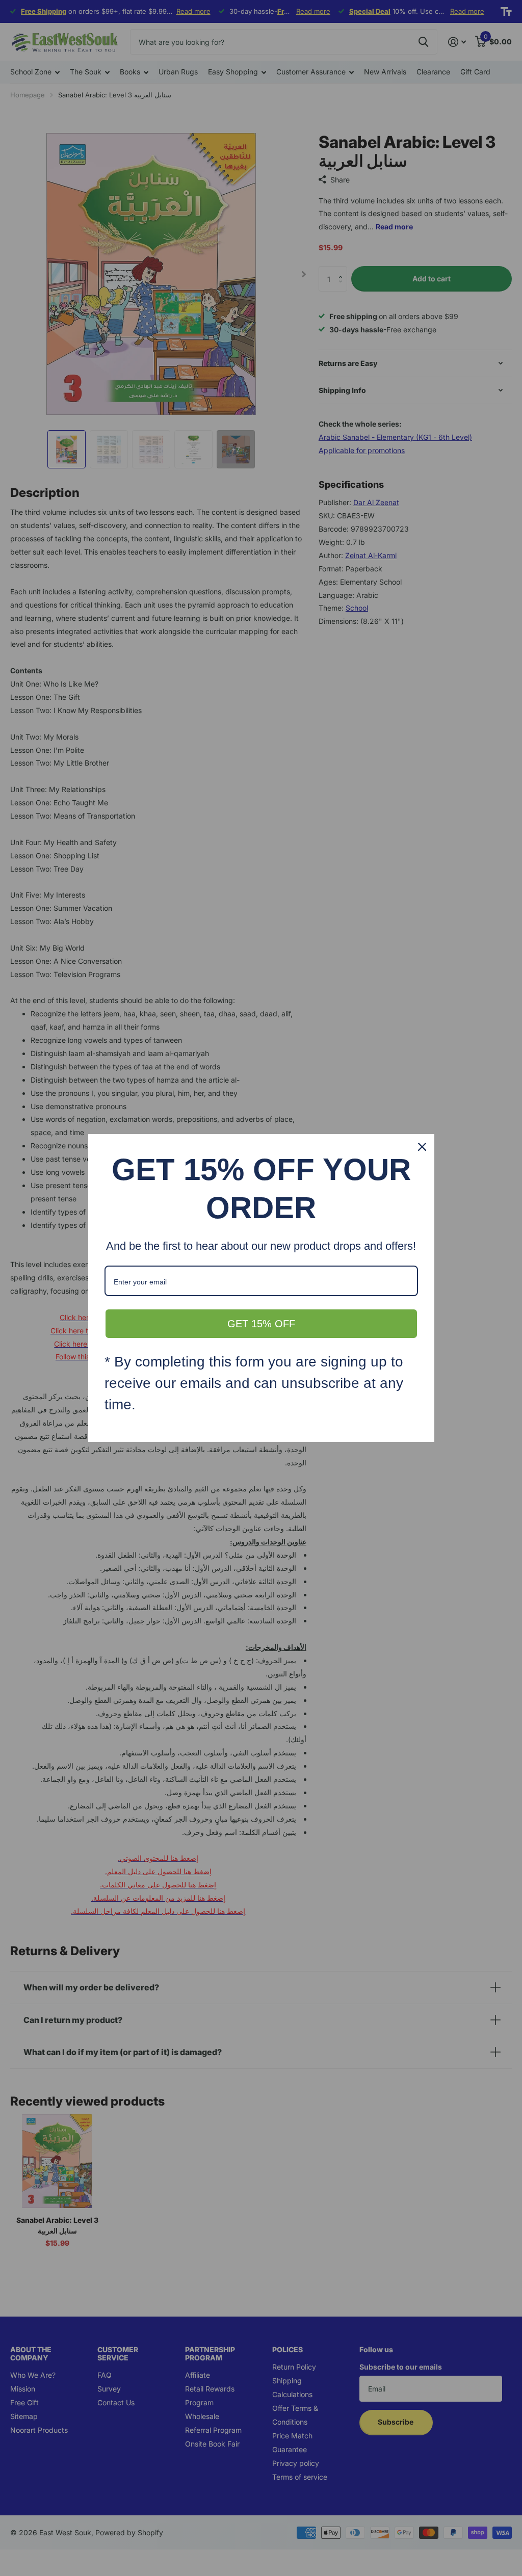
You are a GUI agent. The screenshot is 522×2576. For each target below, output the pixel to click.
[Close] (422, 1147)
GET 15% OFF (261, 1324)
